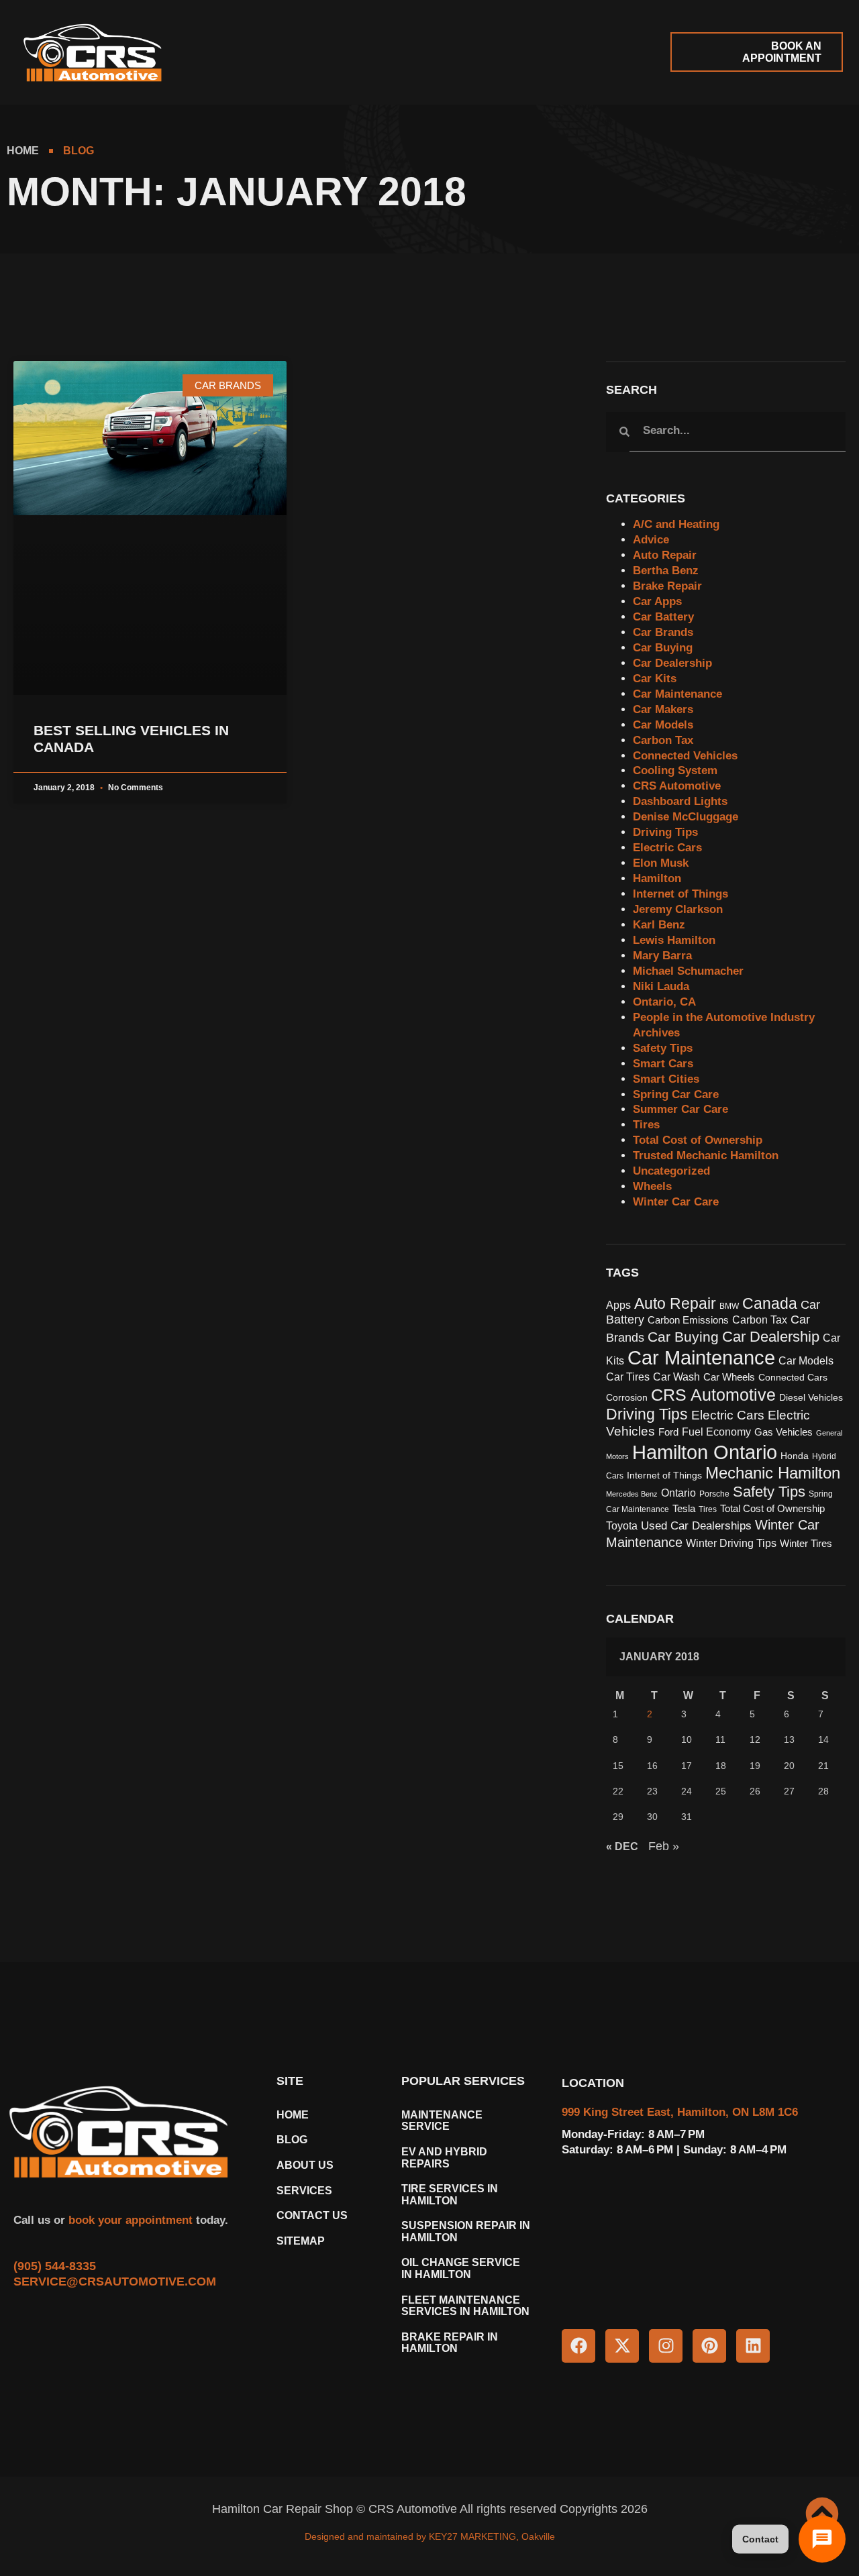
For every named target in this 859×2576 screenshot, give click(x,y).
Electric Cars (667, 848)
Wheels (652, 1186)
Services (304, 2191)
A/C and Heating (676, 524)
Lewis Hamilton (674, 940)
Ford (668, 1432)
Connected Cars (793, 1378)
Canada (770, 1303)
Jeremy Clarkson (678, 909)
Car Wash (676, 1377)
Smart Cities (666, 1079)
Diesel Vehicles (811, 1398)
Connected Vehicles (685, 756)
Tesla (684, 1509)
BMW (729, 1306)
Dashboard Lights (680, 801)
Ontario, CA (664, 1002)
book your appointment (129, 2220)
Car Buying (663, 648)
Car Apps (657, 601)
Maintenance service (442, 2121)
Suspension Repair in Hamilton (466, 2232)
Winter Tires (806, 1544)
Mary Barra (662, 956)
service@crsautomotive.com (115, 2282)
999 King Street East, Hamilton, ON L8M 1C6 (680, 2112)
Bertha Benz (666, 571)
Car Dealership (672, 663)
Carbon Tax (663, 740)
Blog (292, 2140)
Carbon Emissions (688, 1320)
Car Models (663, 725)
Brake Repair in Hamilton (450, 2343)
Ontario (678, 1493)
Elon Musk (661, 863)
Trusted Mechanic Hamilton (706, 1156)
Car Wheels (729, 1377)
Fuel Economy (716, 1432)
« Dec (622, 1846)
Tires (646, 1125)
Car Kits (655, 679)
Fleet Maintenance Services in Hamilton (465, 2306)
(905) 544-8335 (55, 2266)
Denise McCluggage (686, 817)
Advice (651, 540)
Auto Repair (665, 555)
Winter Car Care (676, 1202)
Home (293, 2115)
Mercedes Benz (632, 1494)
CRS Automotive (677, 786)
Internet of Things (680, 894)
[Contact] (822, 2539)
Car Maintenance (677, 694)
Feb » (664, 1846)
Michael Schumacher (688, 971)
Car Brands (663, 632)
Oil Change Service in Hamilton (461, 2268)
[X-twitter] (622, 2346)
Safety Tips (663, 1048)
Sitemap (301, 2241)
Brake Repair (667, 586)
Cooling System (675, 770)
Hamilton (657, 878)
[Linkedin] (753, 2346)
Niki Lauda (661, 986)
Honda (795, 1456)
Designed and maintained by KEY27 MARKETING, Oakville (430, 2536)
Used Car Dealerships (696, 1525)
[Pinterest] (709, 2346)
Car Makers (663, 709)
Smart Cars (663, 1064)
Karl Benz (659, 925)
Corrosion (627, 1398)
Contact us (312, 2215)
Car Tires (628, 1377)
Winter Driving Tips (731, 1543)
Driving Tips (665, 832)
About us (305, 2165)
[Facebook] (578, 2346)
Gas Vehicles (784, 1432)
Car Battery (663, 617)
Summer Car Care (680, 1109)
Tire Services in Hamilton (450, 2195)
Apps (618, 1305)
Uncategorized (671, 1171)
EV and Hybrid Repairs (444, 2158)
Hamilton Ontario (705, 1452)
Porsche (714, 1494)
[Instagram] (666, 2346)
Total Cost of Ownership (698, 1140)
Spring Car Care (676, 1094)
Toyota (622, 1525)
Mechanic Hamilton (773, 1473)
